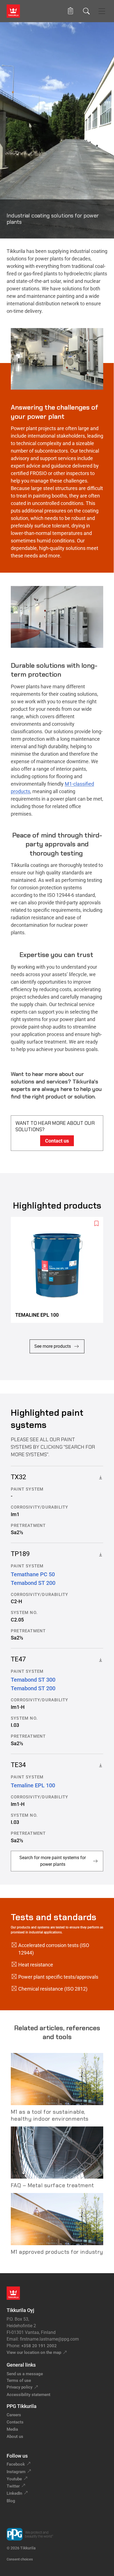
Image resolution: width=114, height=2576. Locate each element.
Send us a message (25, 2374)
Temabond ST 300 (33, 1680)
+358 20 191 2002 (39, 2346)
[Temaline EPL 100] (59, 1270)
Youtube (14, 2479)
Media (12, 2429)
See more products (53, 1346)
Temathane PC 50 (33, 1574)
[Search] (86, 11)
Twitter (13, 2486)
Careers (14, 2415)
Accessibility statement (28, 2395)
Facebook (16, 2464)
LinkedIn (14, 2493)
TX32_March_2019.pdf (99, 1477)
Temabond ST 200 (33, 1583)
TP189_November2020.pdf (99, 1554)
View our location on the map (34, 2352)
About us (15, 2437)
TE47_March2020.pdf (99, 1659)
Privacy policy (20, 2387)
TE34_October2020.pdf (99, 1765)
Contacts (15, 2422)
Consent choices (20, 2559)
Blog (11, 2501)
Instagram (16, 2472)
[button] (70, 11)
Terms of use (19, 2380)
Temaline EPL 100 (33, 1785)
